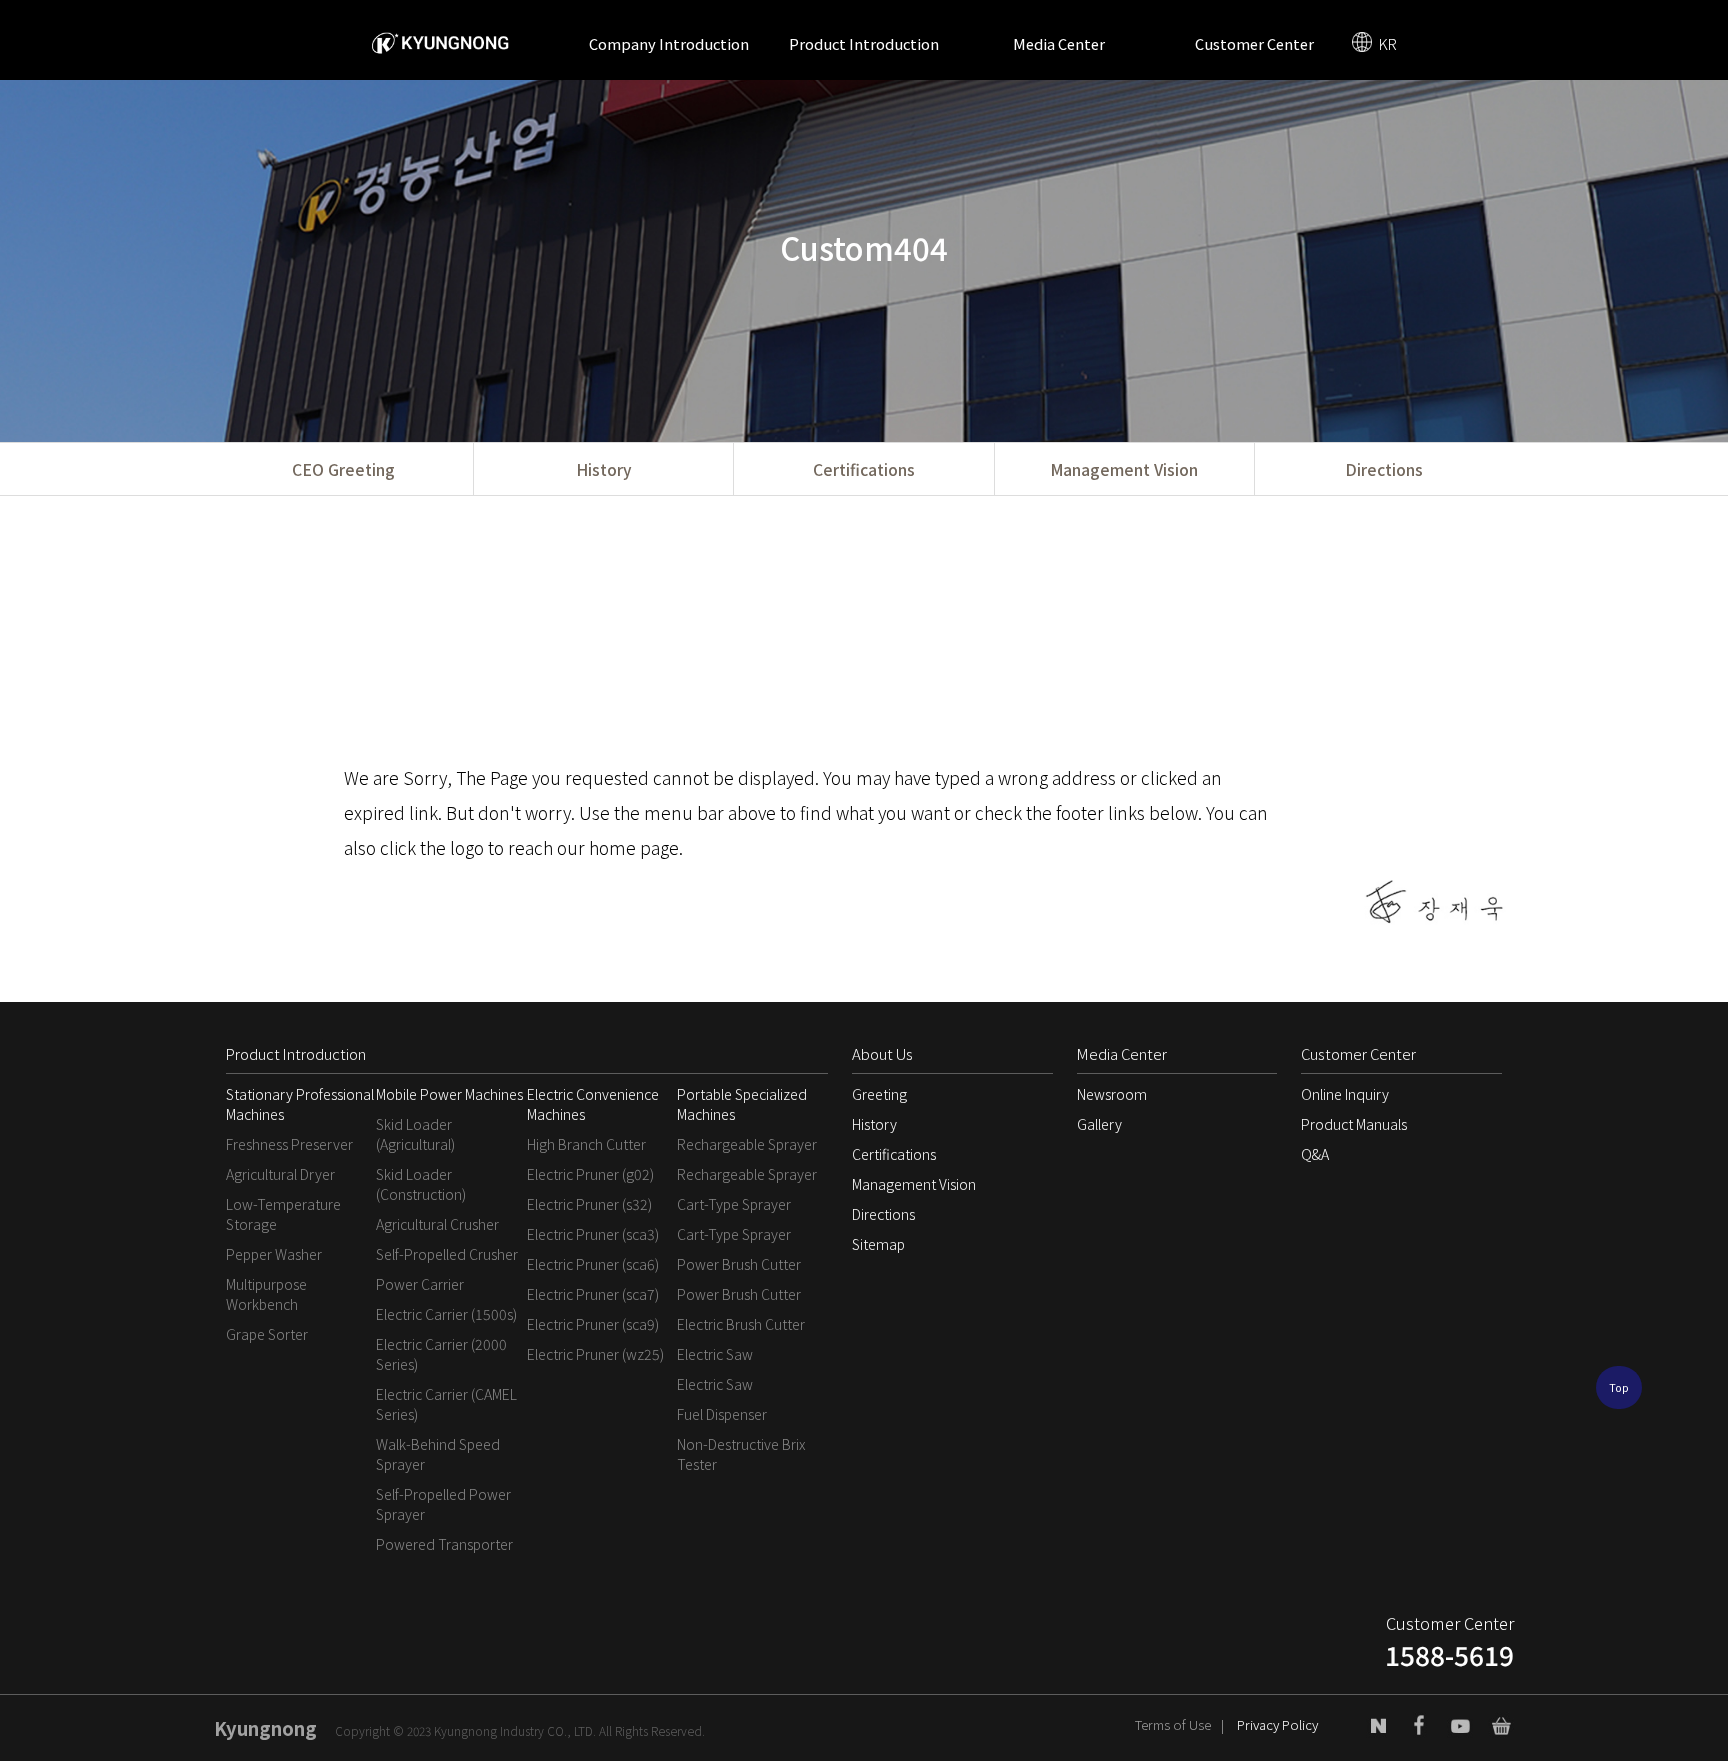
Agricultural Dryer (280, 1174)
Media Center (1059, 43)
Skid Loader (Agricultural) (415, 1134)
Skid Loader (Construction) (421, 1184)
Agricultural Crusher (437, 1224)
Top (1619, 1387)
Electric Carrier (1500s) (446, 1314)
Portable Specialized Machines (742, 1104)
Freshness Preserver (289, 1144)
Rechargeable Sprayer (747, 1144)
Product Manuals (1354, 1124)
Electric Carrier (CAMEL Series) (446, 1404)
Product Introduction (864, 43)
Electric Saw (715, 1354)
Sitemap (878, 1244)
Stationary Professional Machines (300, 1104)
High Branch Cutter (586, 1144)
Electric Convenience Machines (593, 1104)
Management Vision (1124, 469)
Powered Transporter (444, 1544)
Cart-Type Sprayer (734, 1204)
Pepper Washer (274, 1254)
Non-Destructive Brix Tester (741, 1454)
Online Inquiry (1345, 1094)
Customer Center (1254, 43)
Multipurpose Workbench (266, 1294)
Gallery (1099, 1124)
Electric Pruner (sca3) (593, 1234)
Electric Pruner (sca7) (593, 1294)
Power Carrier (420, 1284)
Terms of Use (1173, 1724)
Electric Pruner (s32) (589, 1204)
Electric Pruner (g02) (590, 1174)
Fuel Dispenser (722, 1414)
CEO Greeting (343, 469)
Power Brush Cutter (739, 1264)
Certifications (864, 469)
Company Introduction (669, 43)
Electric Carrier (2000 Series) (441, 1354)
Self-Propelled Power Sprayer (443, 1504)
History (603, 469)
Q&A (1315, 1154)
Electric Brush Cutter (741, 1324)
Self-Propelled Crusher (447, 1254)
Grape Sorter (267, 1334)
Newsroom (1112, 1094)
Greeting (879, 1094)
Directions (1384, 469)
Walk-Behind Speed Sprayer (438, 1454)
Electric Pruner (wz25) (595, 1354)
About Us (882, 1053)
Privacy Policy (1277, 1724)
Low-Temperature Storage (283, 1214)
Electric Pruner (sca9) (593, 1324)
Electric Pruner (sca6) (593, 1264)
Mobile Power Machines (449, 1094)
